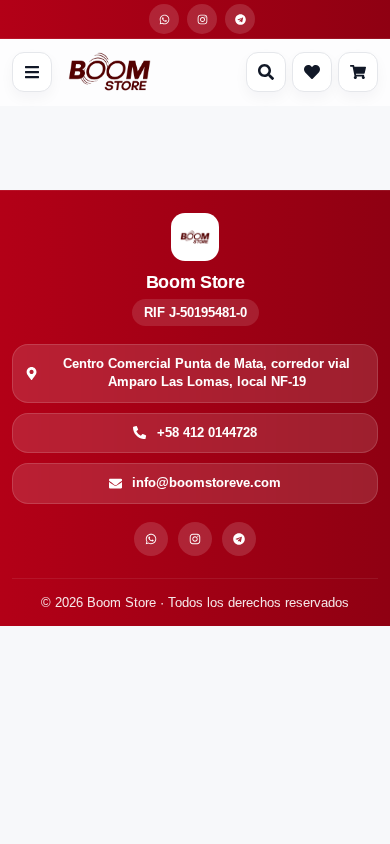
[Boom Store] (109, 72)
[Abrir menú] (32, 72)
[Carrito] (358, 72)
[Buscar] (266, 72)
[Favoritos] (312, 72)
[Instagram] (195, 539)
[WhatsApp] (151, 539)
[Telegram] (239, 539)
